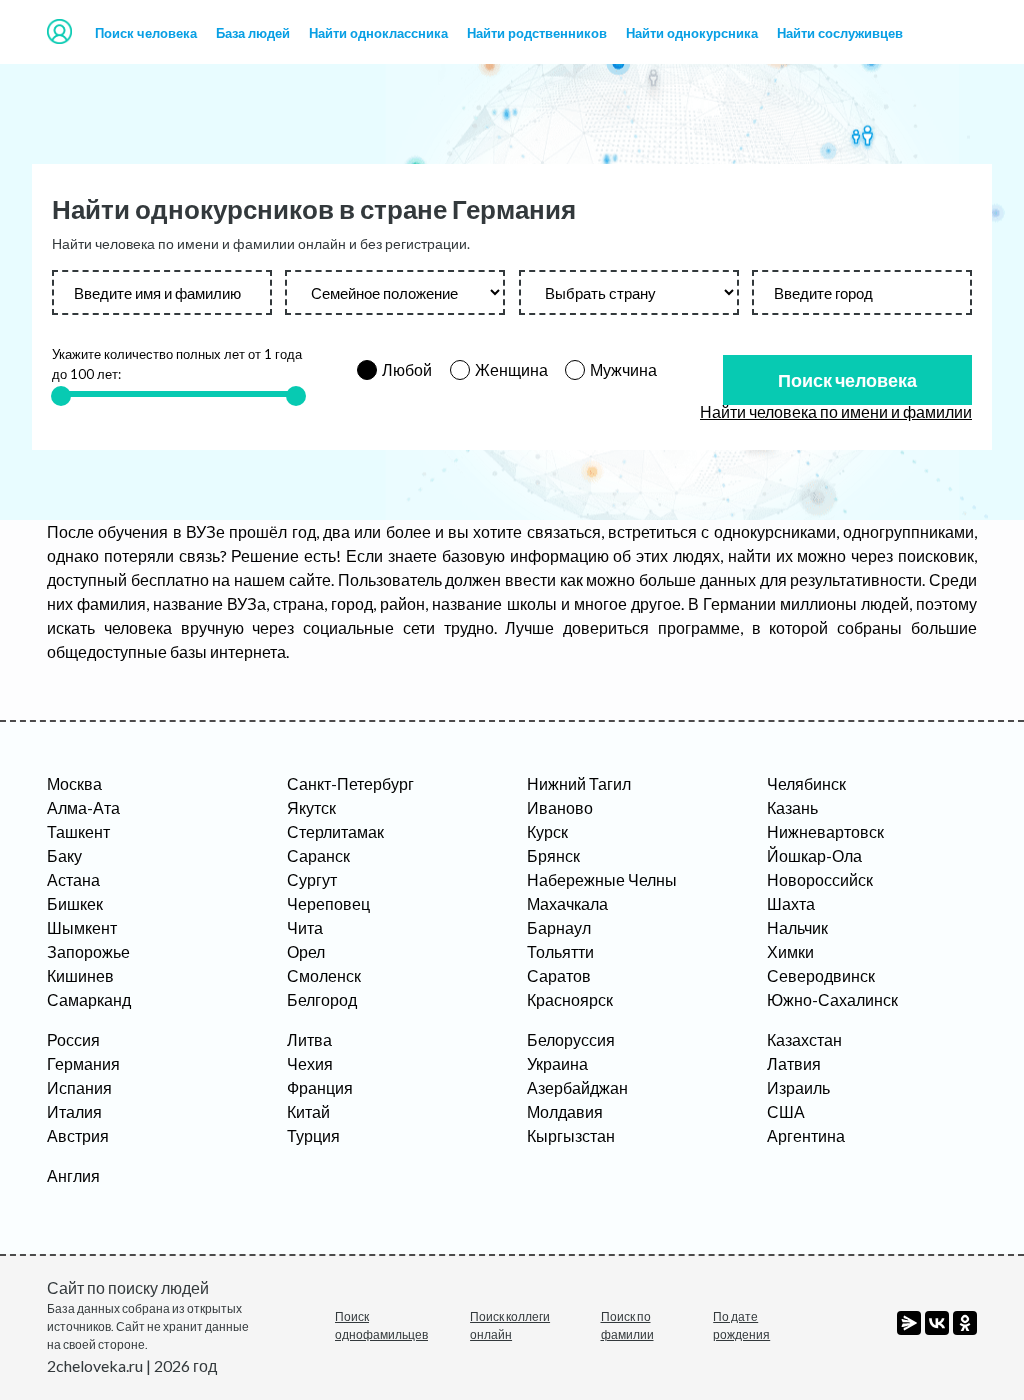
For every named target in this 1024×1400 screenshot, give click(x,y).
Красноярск (570, 999)
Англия (73, 1175)
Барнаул (559, 927)
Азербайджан (577, 1087)
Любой (407, 369)
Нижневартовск (825, 831)
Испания (79, 1087)
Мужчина (623, 369)
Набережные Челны (602, 879)
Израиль (798, 1087)
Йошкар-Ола (814, 855)
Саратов (559, 975)
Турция (313, 1135)
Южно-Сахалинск (832, 999)
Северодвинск (821, 975)
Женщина (511, 369)
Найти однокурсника (692, 33)
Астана (73, 879)
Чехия (310, 1063)
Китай (308, 1111)
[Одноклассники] (965, 1323)
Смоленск (324, 975)
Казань (792, 807)
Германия (83, 1063)
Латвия (794, 1063)
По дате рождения (741, 1325)
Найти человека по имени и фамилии (836, 411)
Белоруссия (571, 1039)
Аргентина (806, 1135)
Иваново (560, 807)
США (786, 1111)
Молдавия (565, 1111)
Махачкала (567, 903)
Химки (790, 951)
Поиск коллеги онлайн (510, 1325)
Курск (547, 831)
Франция (320, 1087)
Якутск (311, 807)
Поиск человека (146, 33)
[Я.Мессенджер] (909, 1323)
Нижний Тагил (579, 783)
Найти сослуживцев (840, 33)
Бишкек (75, 903)
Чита (305, 927)
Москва (74, 783)
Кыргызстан (571, 1135)
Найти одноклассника (378, 33)
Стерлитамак (335, 831)
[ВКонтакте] (937, 1323)
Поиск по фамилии (627, 1325)
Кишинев (80, 975)
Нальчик (797, 927)
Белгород (322, 999)
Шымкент (82, 927)
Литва (309, 1039)
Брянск (553, 855)
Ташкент (78, 831)
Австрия (78, 1135)
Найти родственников (537, 33)
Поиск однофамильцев (381, 1325)
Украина (557, 1063)
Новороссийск (820, 879)
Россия (73, 1039)
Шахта (791, 903)
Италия (74, 1111)
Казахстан (804, 1039)
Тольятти (560, 951)
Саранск (318, 855)
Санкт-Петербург (350, 783)
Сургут (312, 879)
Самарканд (89, 999)
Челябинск (806, 783)
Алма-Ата (83, 807)
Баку (64, 855)
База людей (253, 33)
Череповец (328, 903)
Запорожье (88, 951)
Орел (306, 951)
